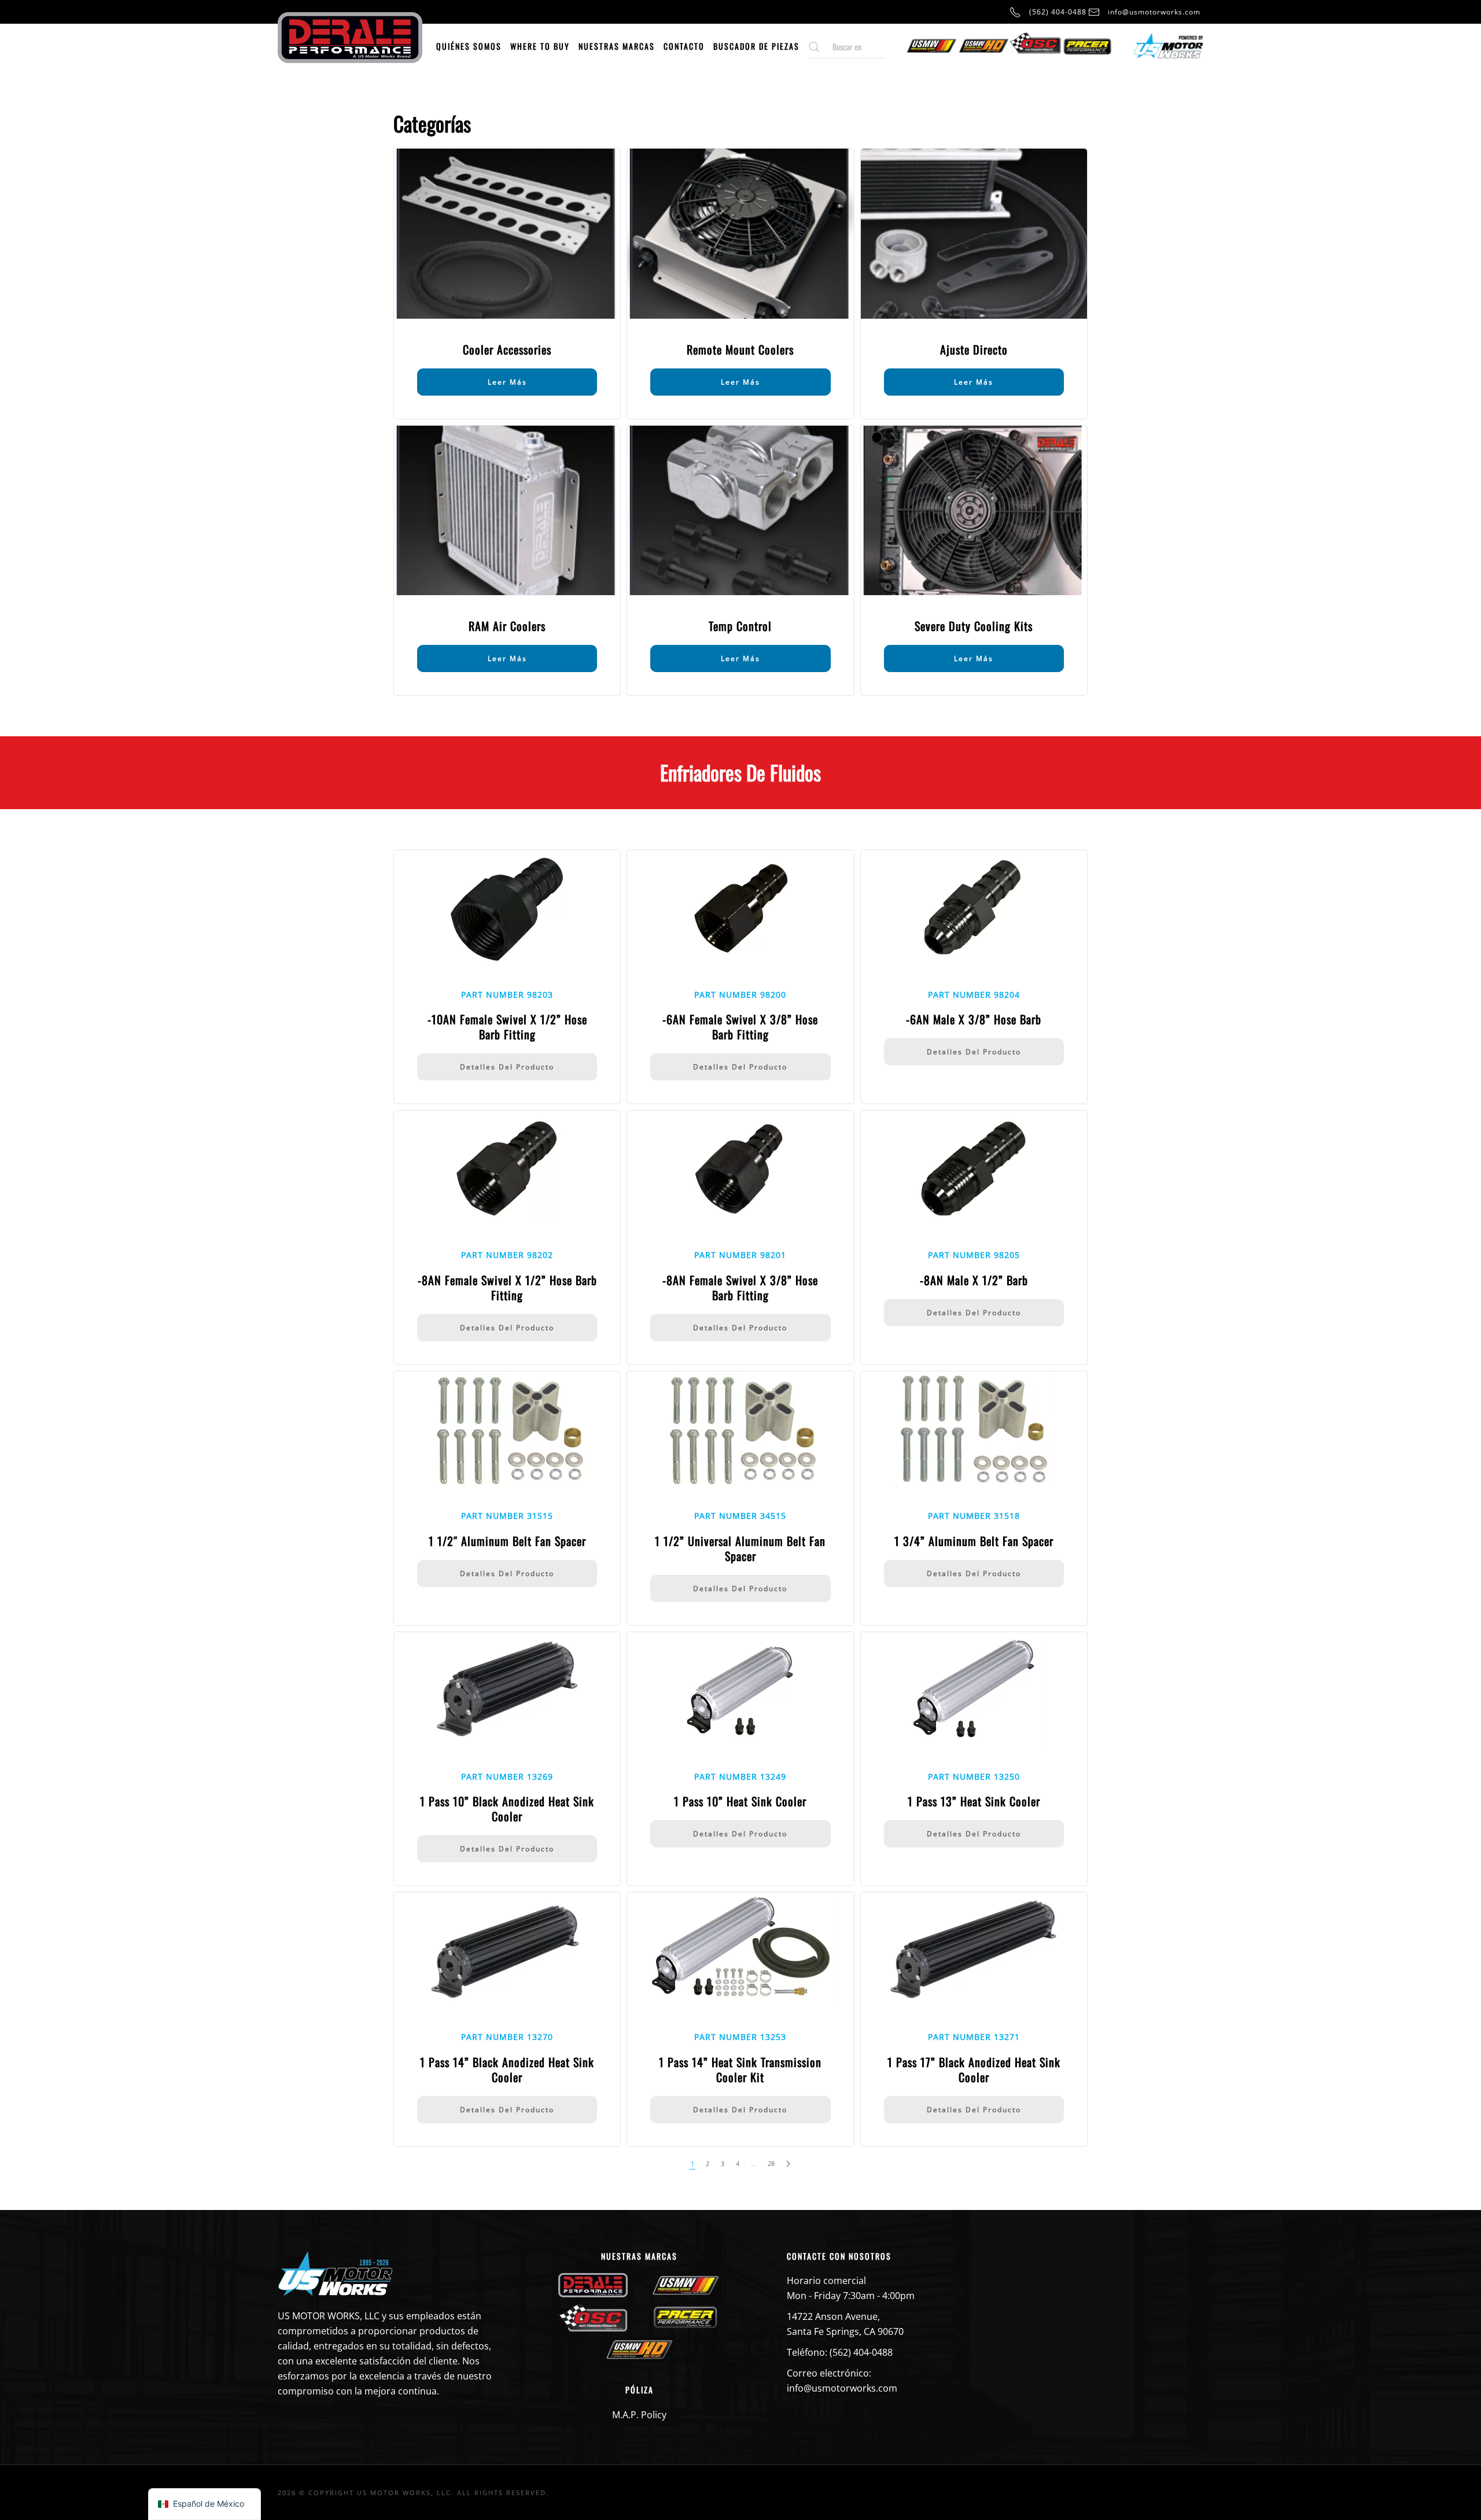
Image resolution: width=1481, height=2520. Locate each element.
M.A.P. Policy (639, 2415)
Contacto (684, 46)
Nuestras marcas (617, 46)
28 (771, 2163)
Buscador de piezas (756, 46)
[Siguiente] (788, 2164)
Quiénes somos (469, 46)
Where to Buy (540, 46)
